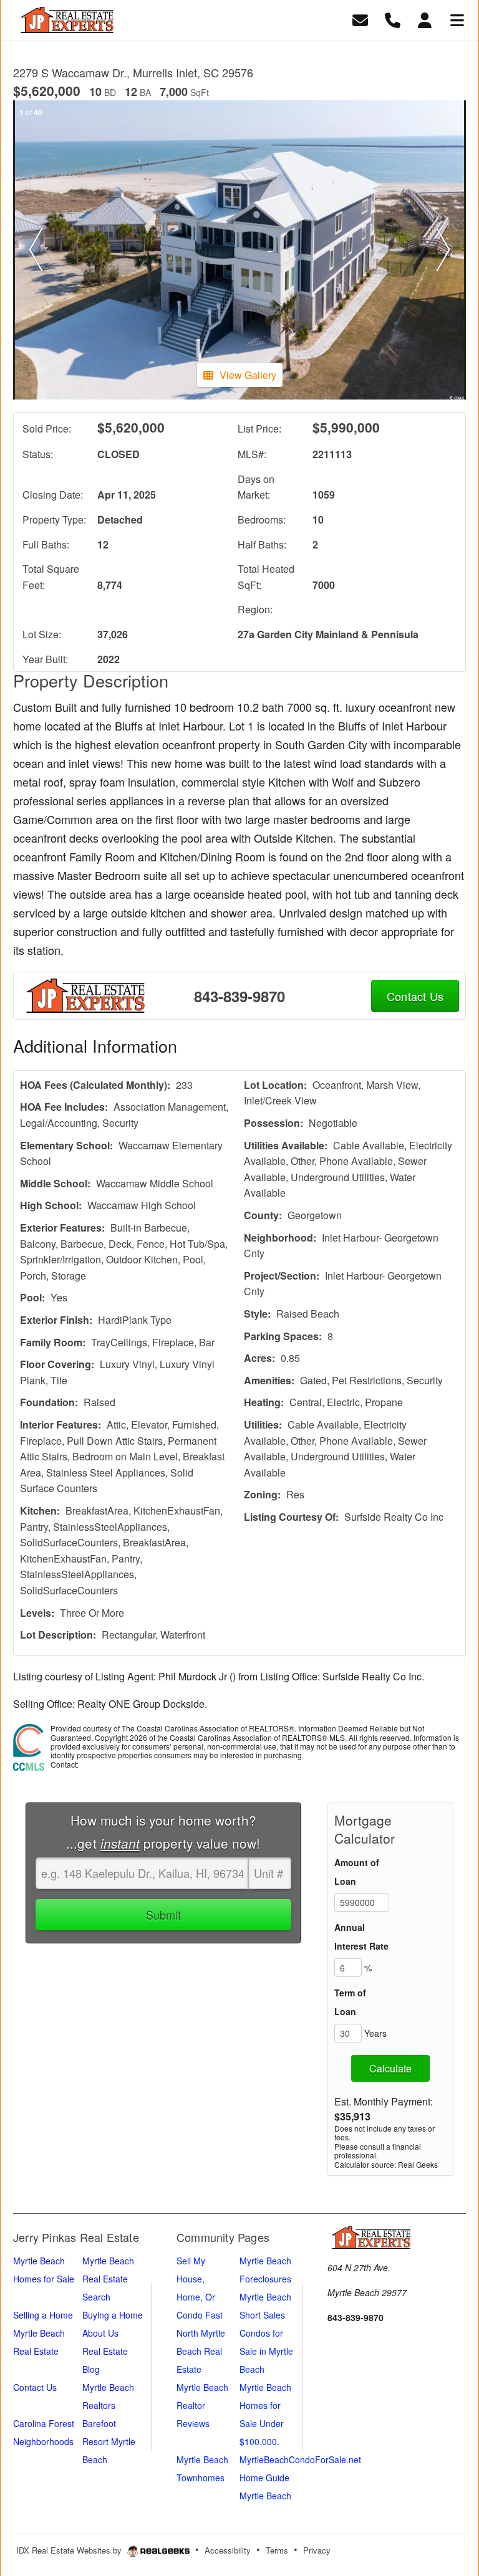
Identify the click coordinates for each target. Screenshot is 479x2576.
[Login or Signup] (425, 18)
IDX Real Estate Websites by (70, 2550)
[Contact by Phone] (393, 18)
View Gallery (248, 375)
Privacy (317, 2550)
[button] (36, 250)
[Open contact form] (360, 18)
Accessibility (228, 2550)
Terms (277, 2550)
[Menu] (457, 18)
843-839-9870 (239, 996)
